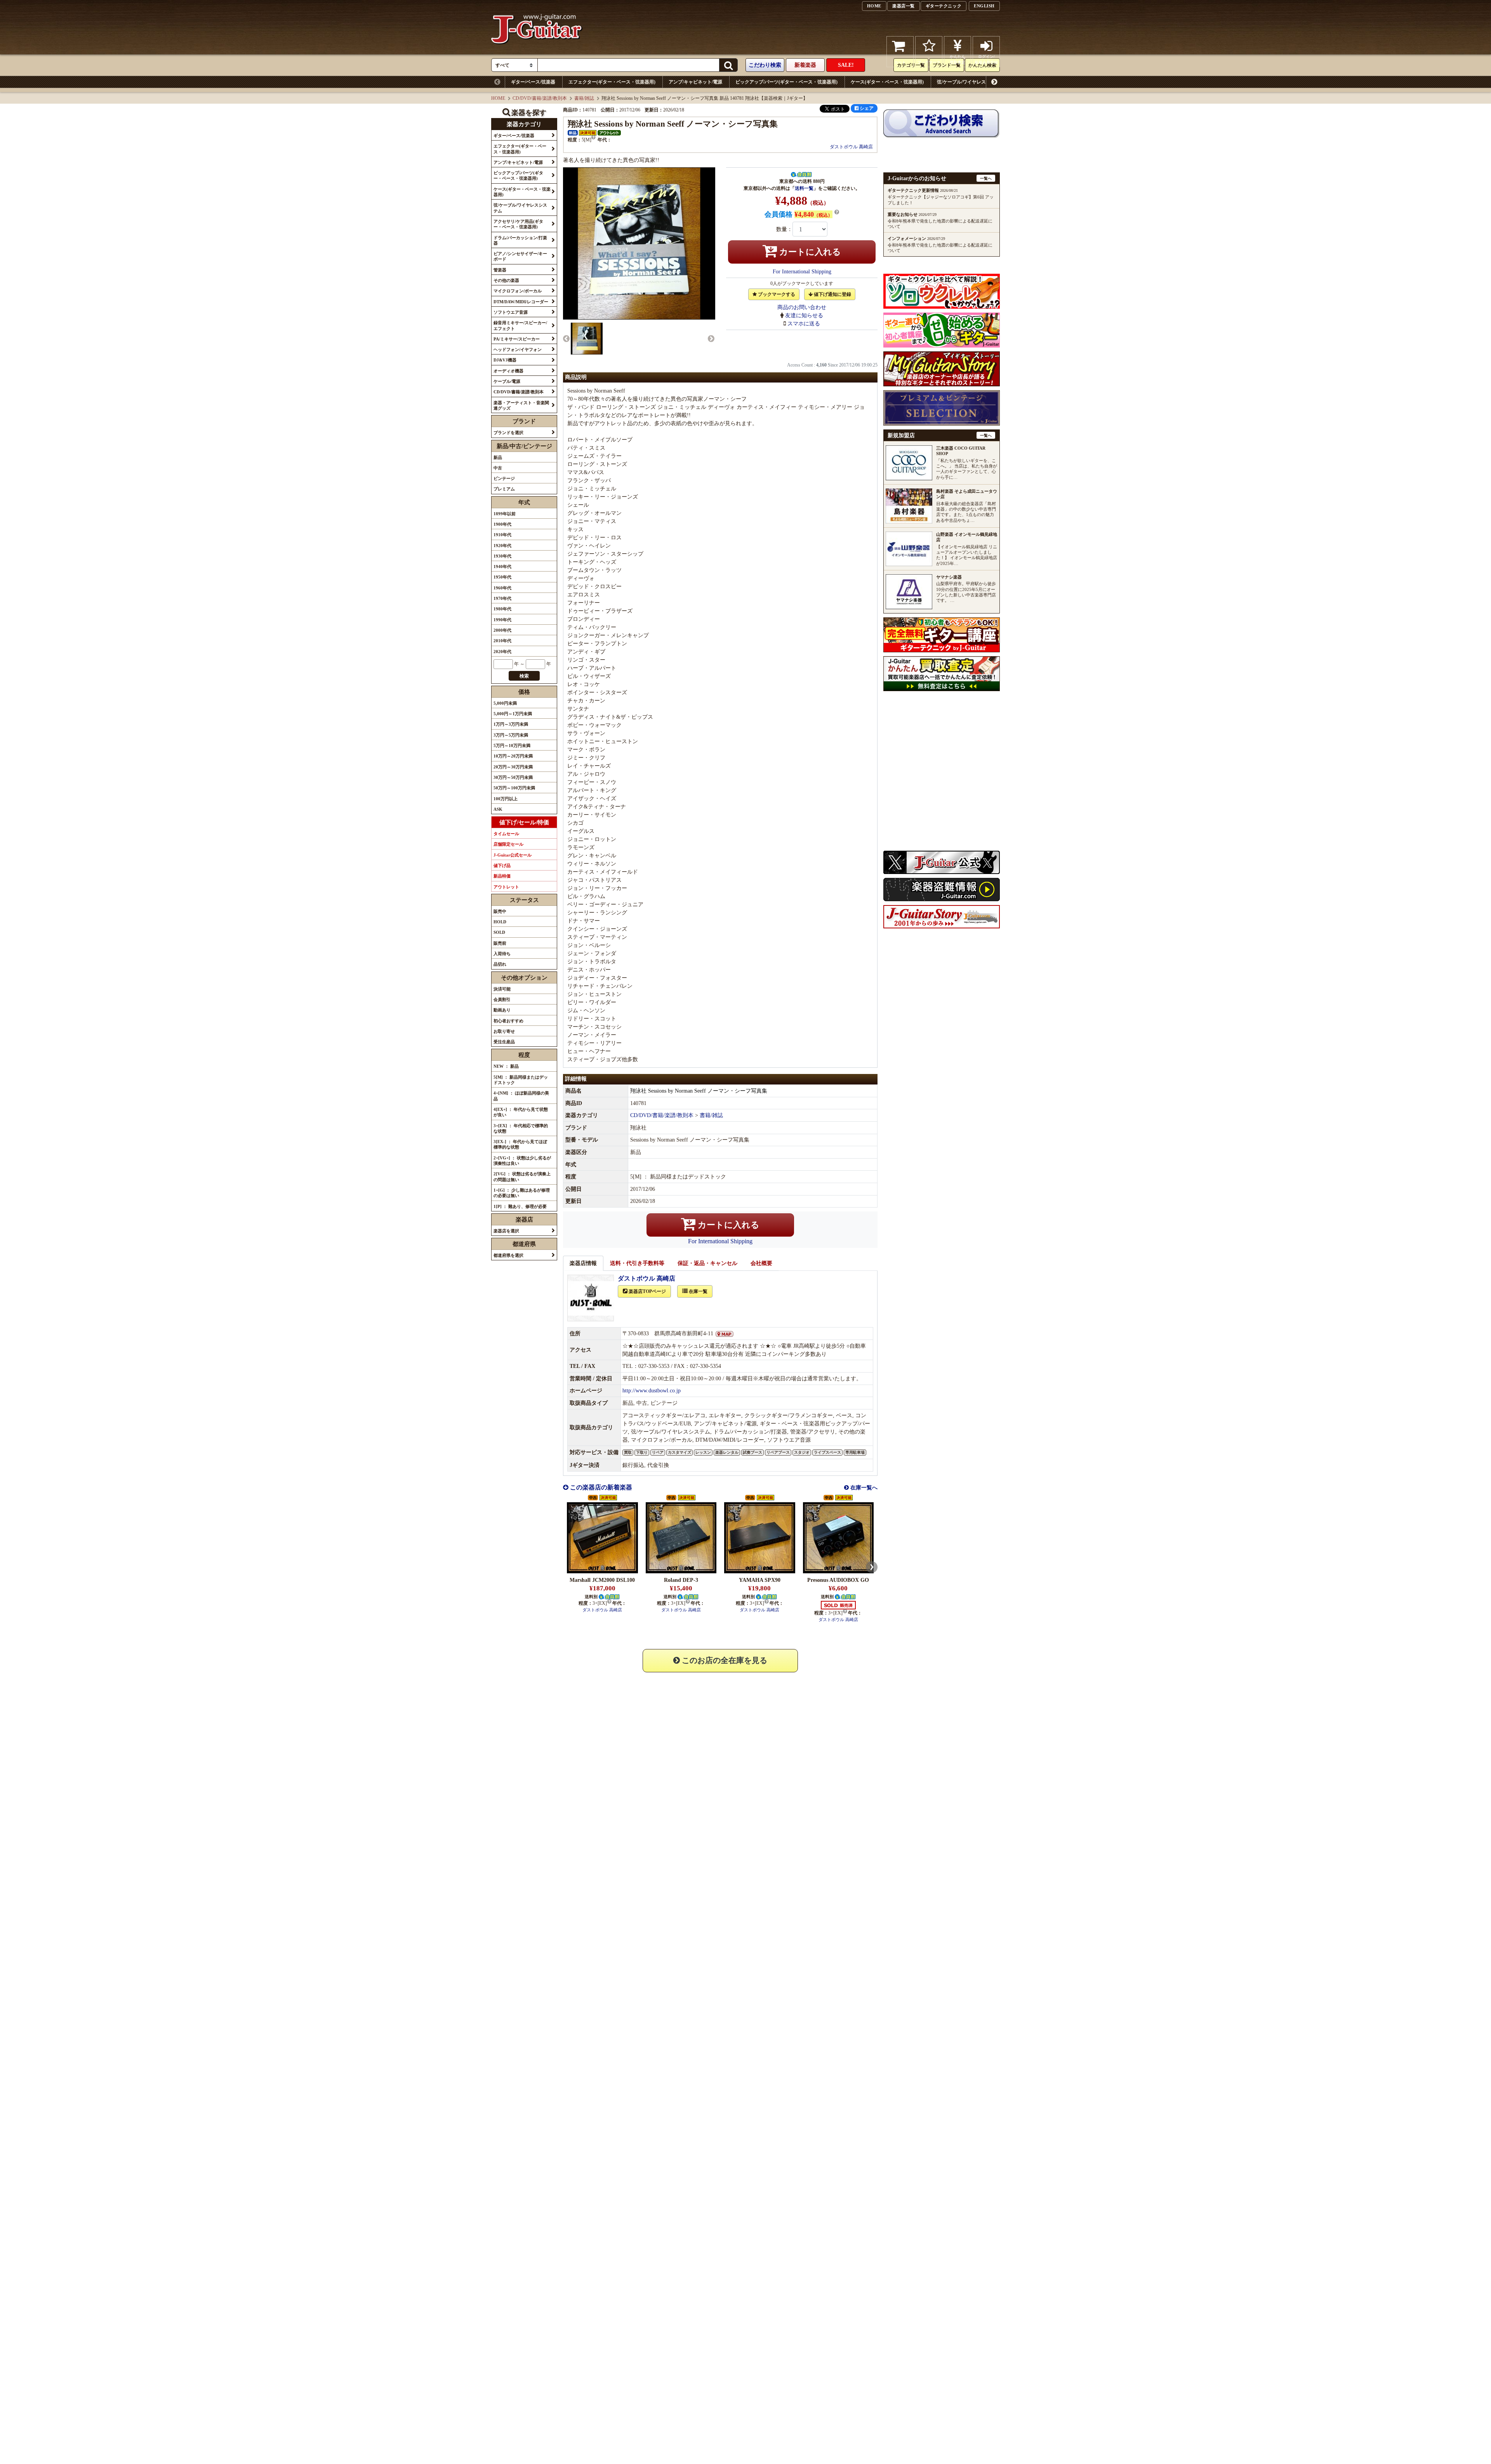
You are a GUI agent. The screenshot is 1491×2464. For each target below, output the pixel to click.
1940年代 (502, 566)
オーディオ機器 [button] (508, 371)
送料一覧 (804, 188)
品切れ (500, 964)
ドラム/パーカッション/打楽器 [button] (520, 240)
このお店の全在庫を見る (724, 1660)
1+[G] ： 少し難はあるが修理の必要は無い (522, 1193)
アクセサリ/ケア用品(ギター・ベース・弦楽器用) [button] (518, 224)
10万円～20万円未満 (513, 756)
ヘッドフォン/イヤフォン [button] (518, 349)
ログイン (986, 59)
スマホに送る (804, 324)
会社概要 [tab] (761, 1263)
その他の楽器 (1336, 82)
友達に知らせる (804, 315)
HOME (874, 6)
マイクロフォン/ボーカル (1389, 82)
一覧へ (986, 178)
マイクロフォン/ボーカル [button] (518, 291)
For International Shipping (802, 272)
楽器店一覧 (904, 6)
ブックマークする (776, 294)
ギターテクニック (944, 6)
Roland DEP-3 (681, 1580)
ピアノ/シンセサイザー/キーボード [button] (520, 256)
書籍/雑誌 (584, 98)
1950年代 (502, 577)
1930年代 (502, 556)
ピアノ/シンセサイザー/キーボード (1245, 82)
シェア (866, 108)
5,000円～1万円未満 (513, 714)
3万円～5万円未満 (511, 735)
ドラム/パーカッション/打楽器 (1164, 82)
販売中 (500, 911)
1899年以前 (505, 514)
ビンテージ (504, 478)
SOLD (499, 932)
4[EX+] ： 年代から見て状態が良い (521, 1112)
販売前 (500, 943)
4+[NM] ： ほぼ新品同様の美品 (521, 1096)
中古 (498, 468)
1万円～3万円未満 (511, 724)
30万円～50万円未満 (513, 777)
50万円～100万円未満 (514, 788)
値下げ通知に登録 (832, 294)
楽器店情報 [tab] (583, 1263)
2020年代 (502, 652)
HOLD (500, 922)
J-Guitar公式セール (513, 855)
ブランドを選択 (508, 433)
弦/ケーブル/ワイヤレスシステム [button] (520, 208)
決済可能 (502, 989)
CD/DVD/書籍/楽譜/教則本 (540, 98)
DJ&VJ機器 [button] (505, 360)
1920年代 (502, 546)
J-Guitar (537, 51)
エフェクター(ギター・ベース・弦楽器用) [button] (520, 149)
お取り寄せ (504, 1031)
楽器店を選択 (506, 1231)
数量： (784, 229)
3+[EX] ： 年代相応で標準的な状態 (521, 1128)
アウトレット (506, 887)
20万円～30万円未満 (513, 767)
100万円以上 (506, 799)
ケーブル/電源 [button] (507, 381)
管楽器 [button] (500, 270)
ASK (498, 809)
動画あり (502, 1010)
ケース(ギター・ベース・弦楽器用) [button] (522, 192)
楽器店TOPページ (647, 1291)
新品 (498, 457)
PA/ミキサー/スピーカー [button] (517, 339)
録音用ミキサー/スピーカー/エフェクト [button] (520, 325)
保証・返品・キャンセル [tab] (707, 1263)
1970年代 (502, 598)
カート (900, 62)
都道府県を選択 (508, 1255)
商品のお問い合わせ (802, 307)
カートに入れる (809, 252)
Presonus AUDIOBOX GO (838, 1580)
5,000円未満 (505, 703)
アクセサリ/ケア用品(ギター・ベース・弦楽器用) (1069, 82)
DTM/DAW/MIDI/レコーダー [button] (521, 302)
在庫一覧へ (863, 1488)
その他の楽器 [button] (506, 280)
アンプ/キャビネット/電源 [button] (518, 162)
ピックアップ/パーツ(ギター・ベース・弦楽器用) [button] (518, 176)
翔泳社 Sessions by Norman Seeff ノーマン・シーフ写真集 (699, 1091)
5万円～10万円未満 (512, 745)
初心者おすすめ (508, 1021)
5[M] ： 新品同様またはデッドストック (521, 1080)
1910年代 (502, 535)
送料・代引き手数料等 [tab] (637, 1263)
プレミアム (504, 489)
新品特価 (502, 876)
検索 (524, 676)
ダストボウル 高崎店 (851, 147)
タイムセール (506, 834)
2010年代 (502, 641)
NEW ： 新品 (506, 1066)
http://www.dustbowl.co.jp (652, 1391)
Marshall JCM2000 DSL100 (602, 1580)
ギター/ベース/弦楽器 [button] (514, 136)
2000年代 (502, 630)
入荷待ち (502, 954)
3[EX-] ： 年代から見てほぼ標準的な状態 (520, 1144)
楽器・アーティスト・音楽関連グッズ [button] (521, 405)
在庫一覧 (698, 1291)
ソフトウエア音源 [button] (511, 312)
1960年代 (502, 588)
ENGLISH (984, 6)
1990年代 (502, 620)
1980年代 (502, 609)
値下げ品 (502, 865)
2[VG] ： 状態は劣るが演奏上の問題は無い (522, 1176)
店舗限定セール (508, 844)
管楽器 (1302, 82)
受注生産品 (504, 1042)
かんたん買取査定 (958, 59)
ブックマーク (929, 62)
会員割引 (502, 999)
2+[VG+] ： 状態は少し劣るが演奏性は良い (522, 1161)
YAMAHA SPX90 (760, 1580)
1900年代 (502, 524)
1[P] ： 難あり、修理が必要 (520, 1206)
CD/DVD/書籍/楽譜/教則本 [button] (519, 392)
